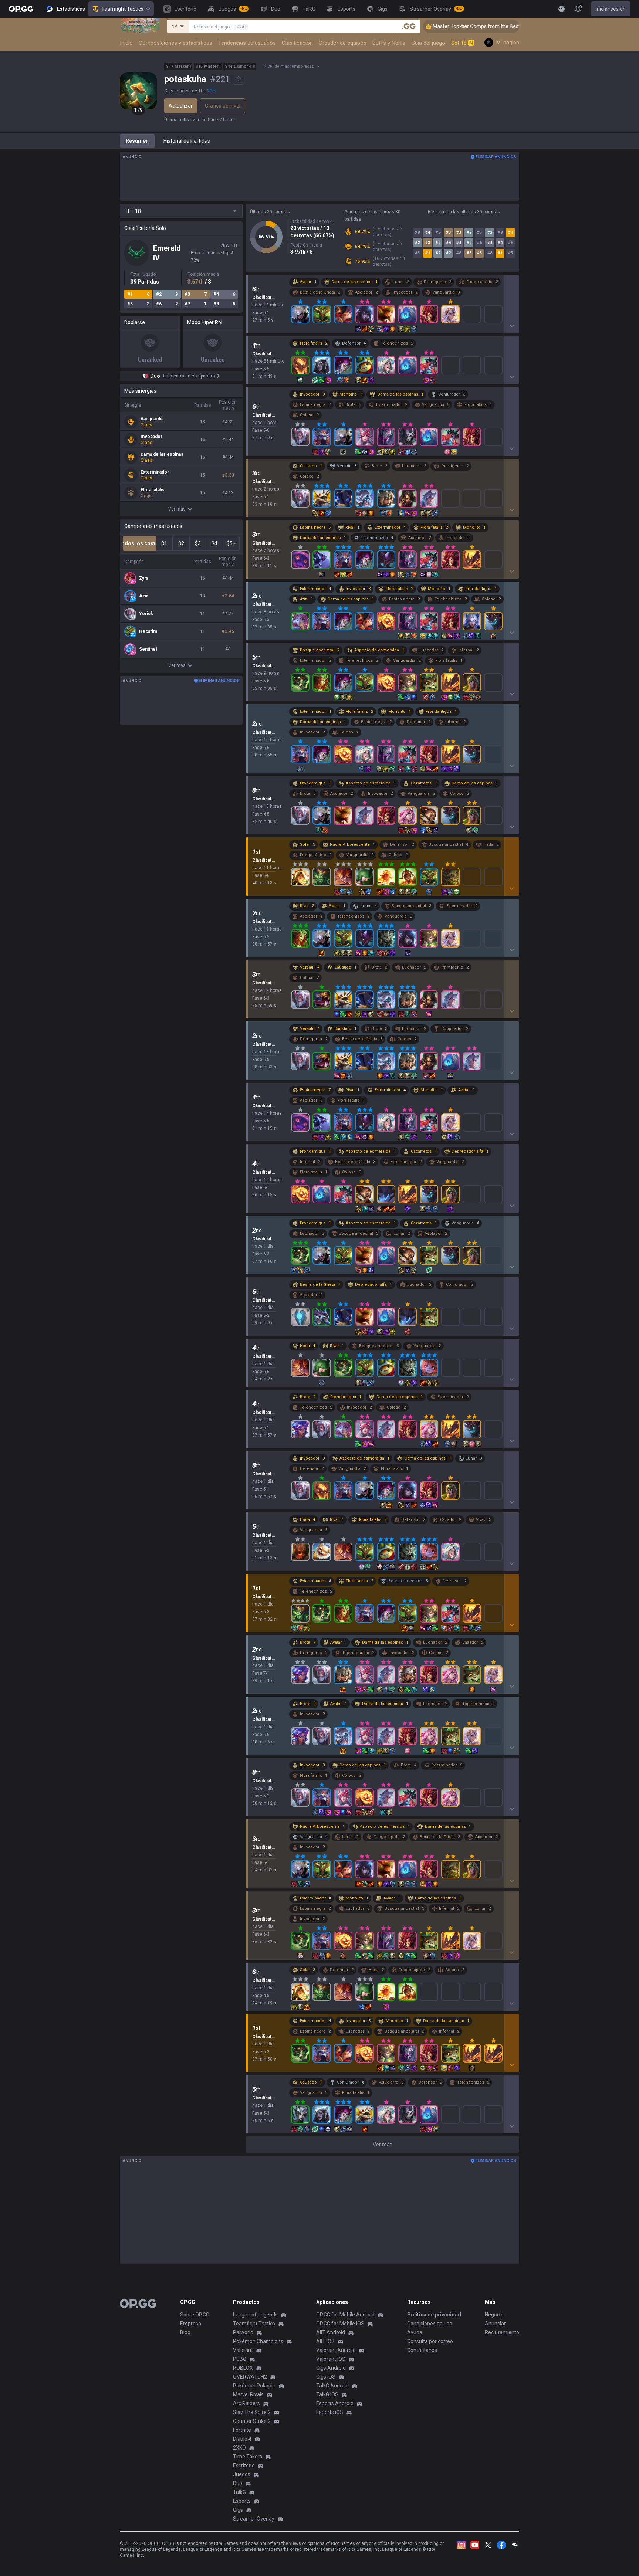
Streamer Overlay (254, 2519)
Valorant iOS (331, 2359)
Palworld (243, 2332)
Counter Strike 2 (252, 2421)
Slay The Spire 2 (252, 2412)
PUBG (240, 2359)
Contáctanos (422, 2350)
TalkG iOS (327, 2394)
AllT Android (331, 2332)
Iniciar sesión (611, 9)
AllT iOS (325, 2341)
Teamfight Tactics (122, 9)
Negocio (494, 2315)
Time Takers (248, 2457)
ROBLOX (243, 2368)
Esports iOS (330, 2412)
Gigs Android (331, 2368)
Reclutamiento (502, 2332)
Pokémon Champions (258, 2341)
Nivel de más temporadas (289, 66)
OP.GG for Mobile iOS (340, 2324)
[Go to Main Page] (21, 9)
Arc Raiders (246, 2403)
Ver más (177, 509)
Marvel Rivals (248, 2394)
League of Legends (255, 2315)
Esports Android (335, 2403)
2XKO (239, 2448)
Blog (185, 2332)
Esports (242, 2501)
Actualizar (181, 106)
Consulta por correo (430, 2341)
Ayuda (415, 2332)
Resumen (137, 141)
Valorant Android (336, 2350)
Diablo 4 (242, 2439)
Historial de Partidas (187, 141)
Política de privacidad (434, 2315)
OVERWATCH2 (250, 2377)
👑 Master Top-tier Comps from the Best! (428, 26)
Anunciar (495, 2324)
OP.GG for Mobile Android (345, 2315)
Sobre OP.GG (195, 2315)
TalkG (239, 2492)
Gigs (238, 2510)
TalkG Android (332, 2386)
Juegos (242, 2474)
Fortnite (242, 2430)
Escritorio (244, 2465)
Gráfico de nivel (223, 106)
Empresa (191, 2324)
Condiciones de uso (430, 2324)
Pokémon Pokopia (254, 2386)
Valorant (243, 2350)
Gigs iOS (326, 2377)
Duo (238, 2483)
